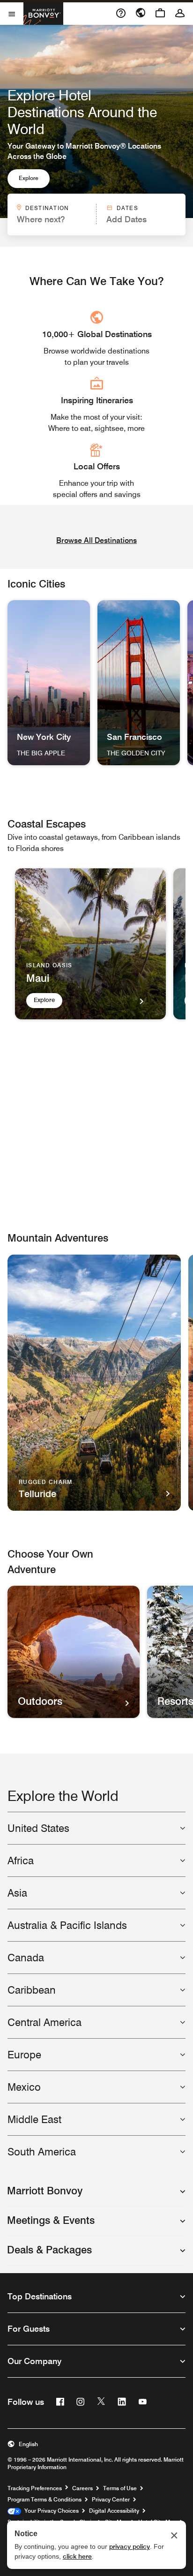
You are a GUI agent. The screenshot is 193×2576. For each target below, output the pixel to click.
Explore (29, 178)
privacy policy (130, 2546)
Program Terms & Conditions (45, 2499)
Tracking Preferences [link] (35, 2488)
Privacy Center (111, 2499)
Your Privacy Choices (50, 2511)
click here (77, 2556)
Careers (82, 2488)
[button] (96, 2195)
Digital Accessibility (114, 2511)
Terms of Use (120, 2488)
